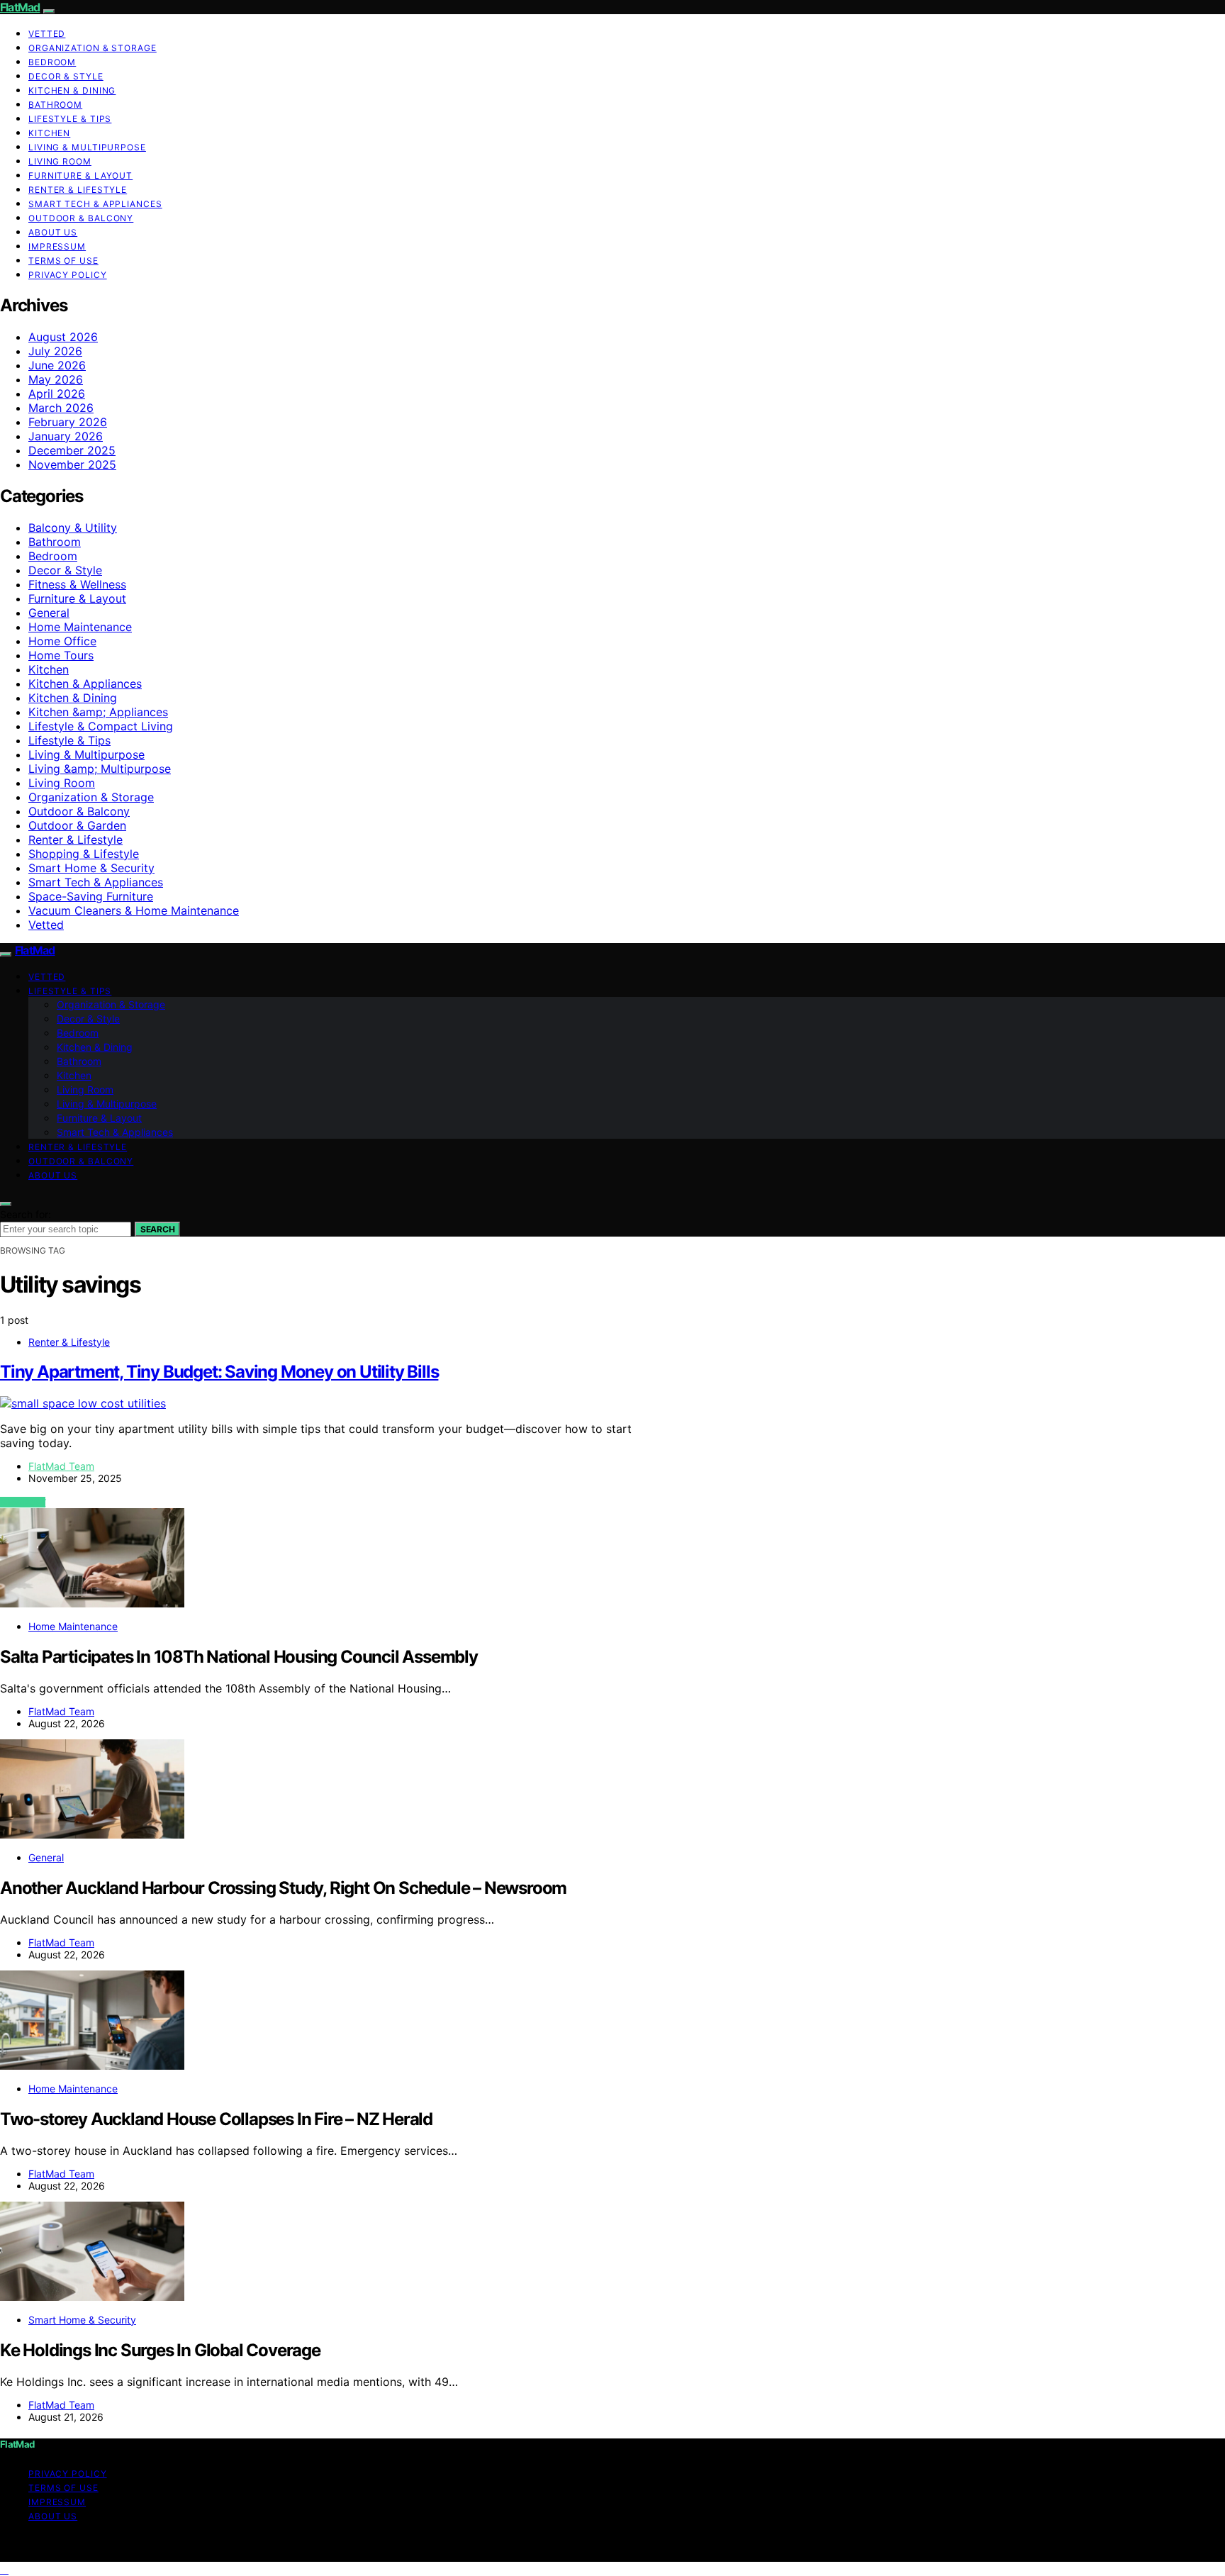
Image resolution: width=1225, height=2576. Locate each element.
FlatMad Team (61, 1466)
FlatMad (20, 7)
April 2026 (57, 394)
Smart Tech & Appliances (95, 204)
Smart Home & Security (91, 868)
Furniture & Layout (80, 175)
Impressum (57, 246)
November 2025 (72, 464)
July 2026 (55, 351)
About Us (53, 232)
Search (157, 1229)
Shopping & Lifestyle (84, 854)
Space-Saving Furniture (91, 896)
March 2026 (61, 408)
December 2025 (72, 450)
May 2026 (56, 379)
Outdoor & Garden (77, 825)
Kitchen (49, 133)
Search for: (26, 1214)
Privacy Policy (68, 275)
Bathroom (55, 105)
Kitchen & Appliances (85, 684)
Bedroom (52, 62)
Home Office (62, 641)
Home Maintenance (80, 627)
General (49, 613)
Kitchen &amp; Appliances (98, 712)
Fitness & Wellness (77, 584)
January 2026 (66, 436)
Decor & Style (66, 76)
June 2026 (57, 365)
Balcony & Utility (73, 528)
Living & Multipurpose (87, 147)
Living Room (60, 161)
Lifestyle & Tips (70, 119)
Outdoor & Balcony (81, 218)
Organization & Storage (93, 48)
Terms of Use (63, 261)
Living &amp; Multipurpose (100, 769)
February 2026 (68, 422)
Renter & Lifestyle (78, 190)
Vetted (47, 34)
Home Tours (61, 655)
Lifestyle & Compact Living (101, 726)
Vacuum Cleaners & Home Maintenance (134, 910)
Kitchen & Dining (72, 90)
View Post (23, 1502)
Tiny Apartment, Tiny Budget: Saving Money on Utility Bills (219, 1372)
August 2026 (63, 337)
